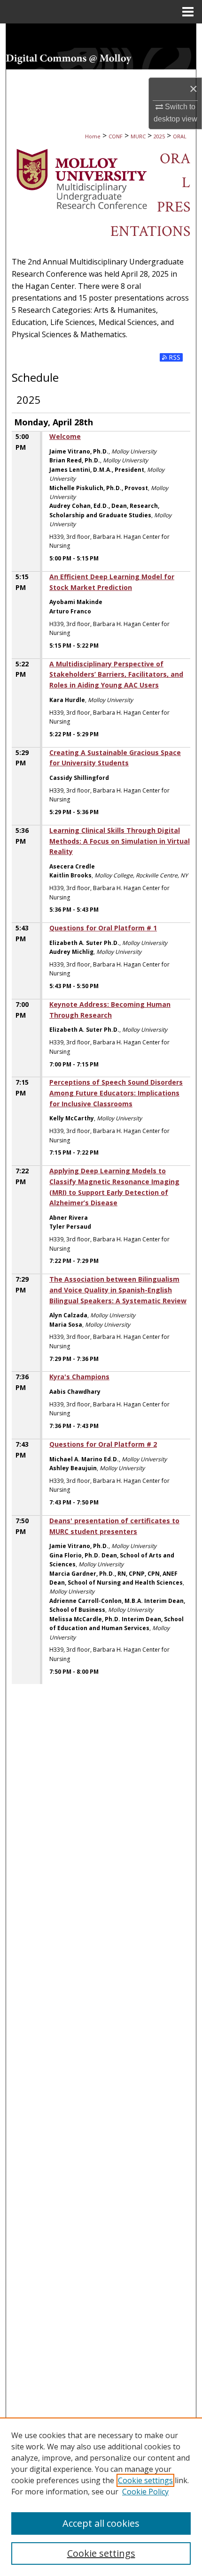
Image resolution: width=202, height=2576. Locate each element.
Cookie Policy (145, 2492)
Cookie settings (145, 2480)
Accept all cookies (101, 2523)
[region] (101, 2497)
